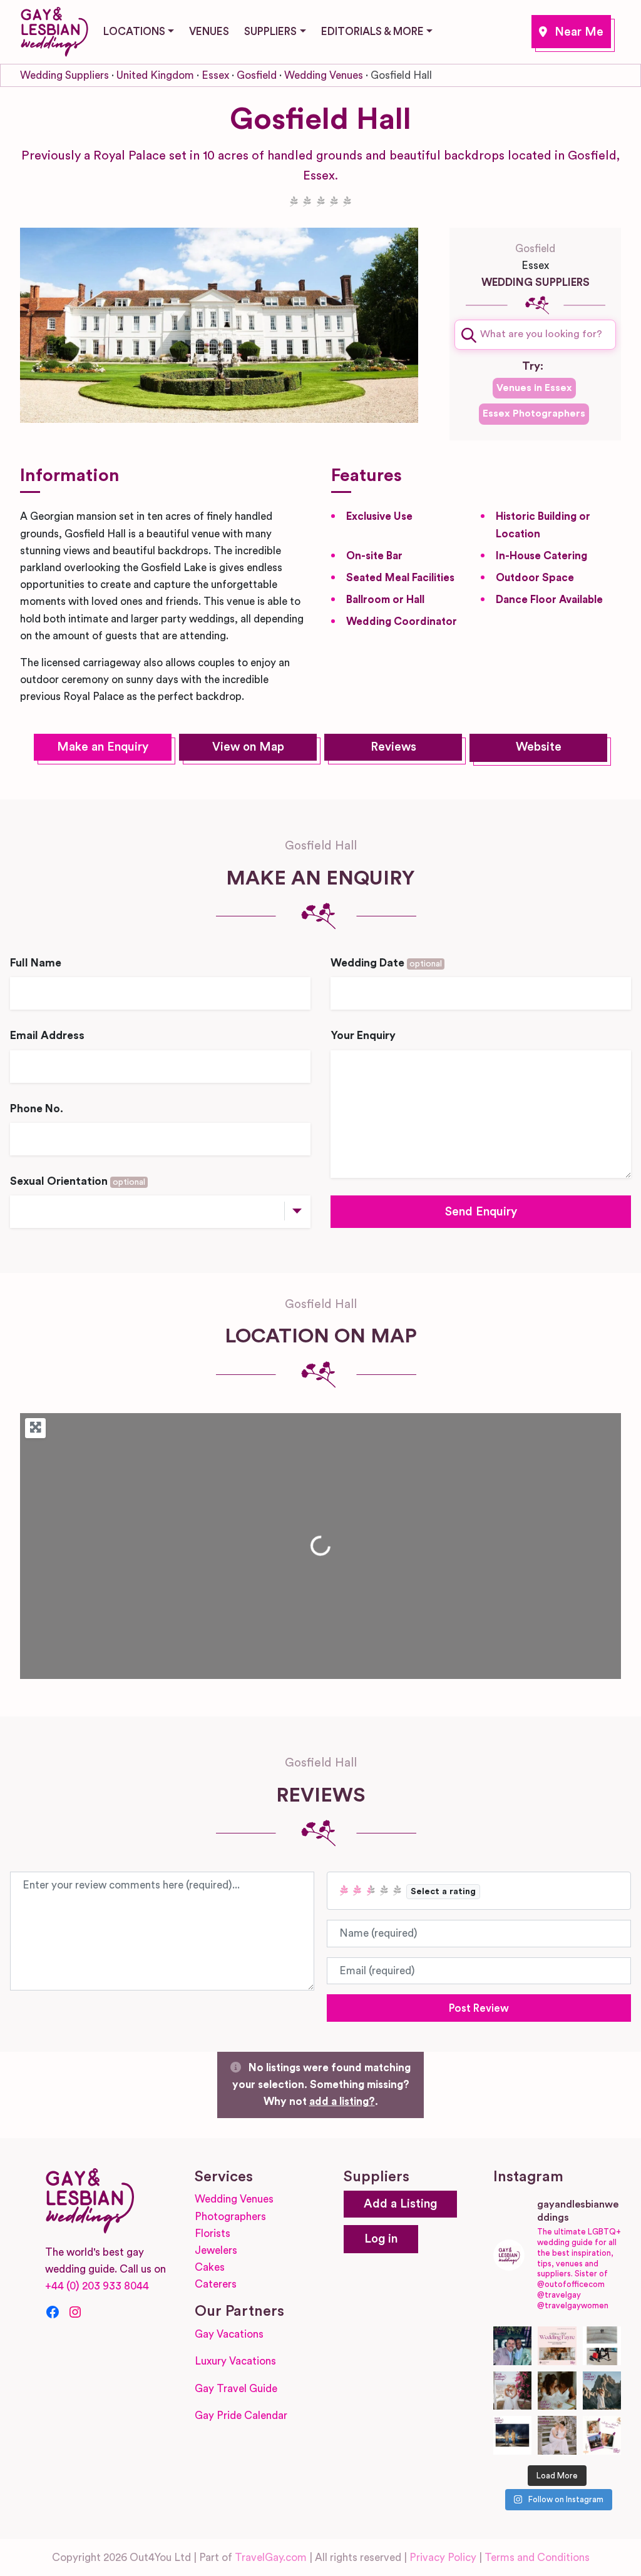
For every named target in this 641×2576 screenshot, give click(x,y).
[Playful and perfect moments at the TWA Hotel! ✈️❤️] (602, 2346)
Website (539, 747)
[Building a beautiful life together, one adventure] (602, 2391)
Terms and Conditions (537, 2558)
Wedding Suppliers (64, 75)
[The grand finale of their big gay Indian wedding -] (513, 2435)
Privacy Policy (443, 2558)
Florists (213, 2234)
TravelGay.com (271, 2558)
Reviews (393, 747)
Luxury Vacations (235, 2361)
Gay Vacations (229, 2334)
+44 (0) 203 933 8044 (97, 2286)
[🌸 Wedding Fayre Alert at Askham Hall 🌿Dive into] (557, 2346)
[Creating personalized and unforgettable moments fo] (557, 2391)
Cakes (210, 2267)
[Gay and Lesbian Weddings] (54, 29)
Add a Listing (400, 2204)
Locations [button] (134, 32)
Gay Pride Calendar (241, 2416)
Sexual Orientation (78, 1181)
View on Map (248, 747)
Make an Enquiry (103, 747)
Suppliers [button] (270, 32)
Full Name (36, 963)
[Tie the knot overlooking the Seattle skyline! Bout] (602, 2435)
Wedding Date (386, 963)
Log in (381, 2239)
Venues (209, 32)
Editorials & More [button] (372, 32)
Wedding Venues (324, 75)
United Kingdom (155, 75)
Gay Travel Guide (236, 2389)
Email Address (47, 1036)
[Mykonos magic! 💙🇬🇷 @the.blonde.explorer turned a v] (513, 2391)
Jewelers (216, 2250)
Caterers (216, 2284)
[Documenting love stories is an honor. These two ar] (513, 2346)
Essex (215, 75)
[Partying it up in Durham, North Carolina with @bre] (557, 2435)
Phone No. (37, 1109)
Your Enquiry (363, 1036)
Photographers (230, 2217)
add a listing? (342, 2102)
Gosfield (571, 32)
